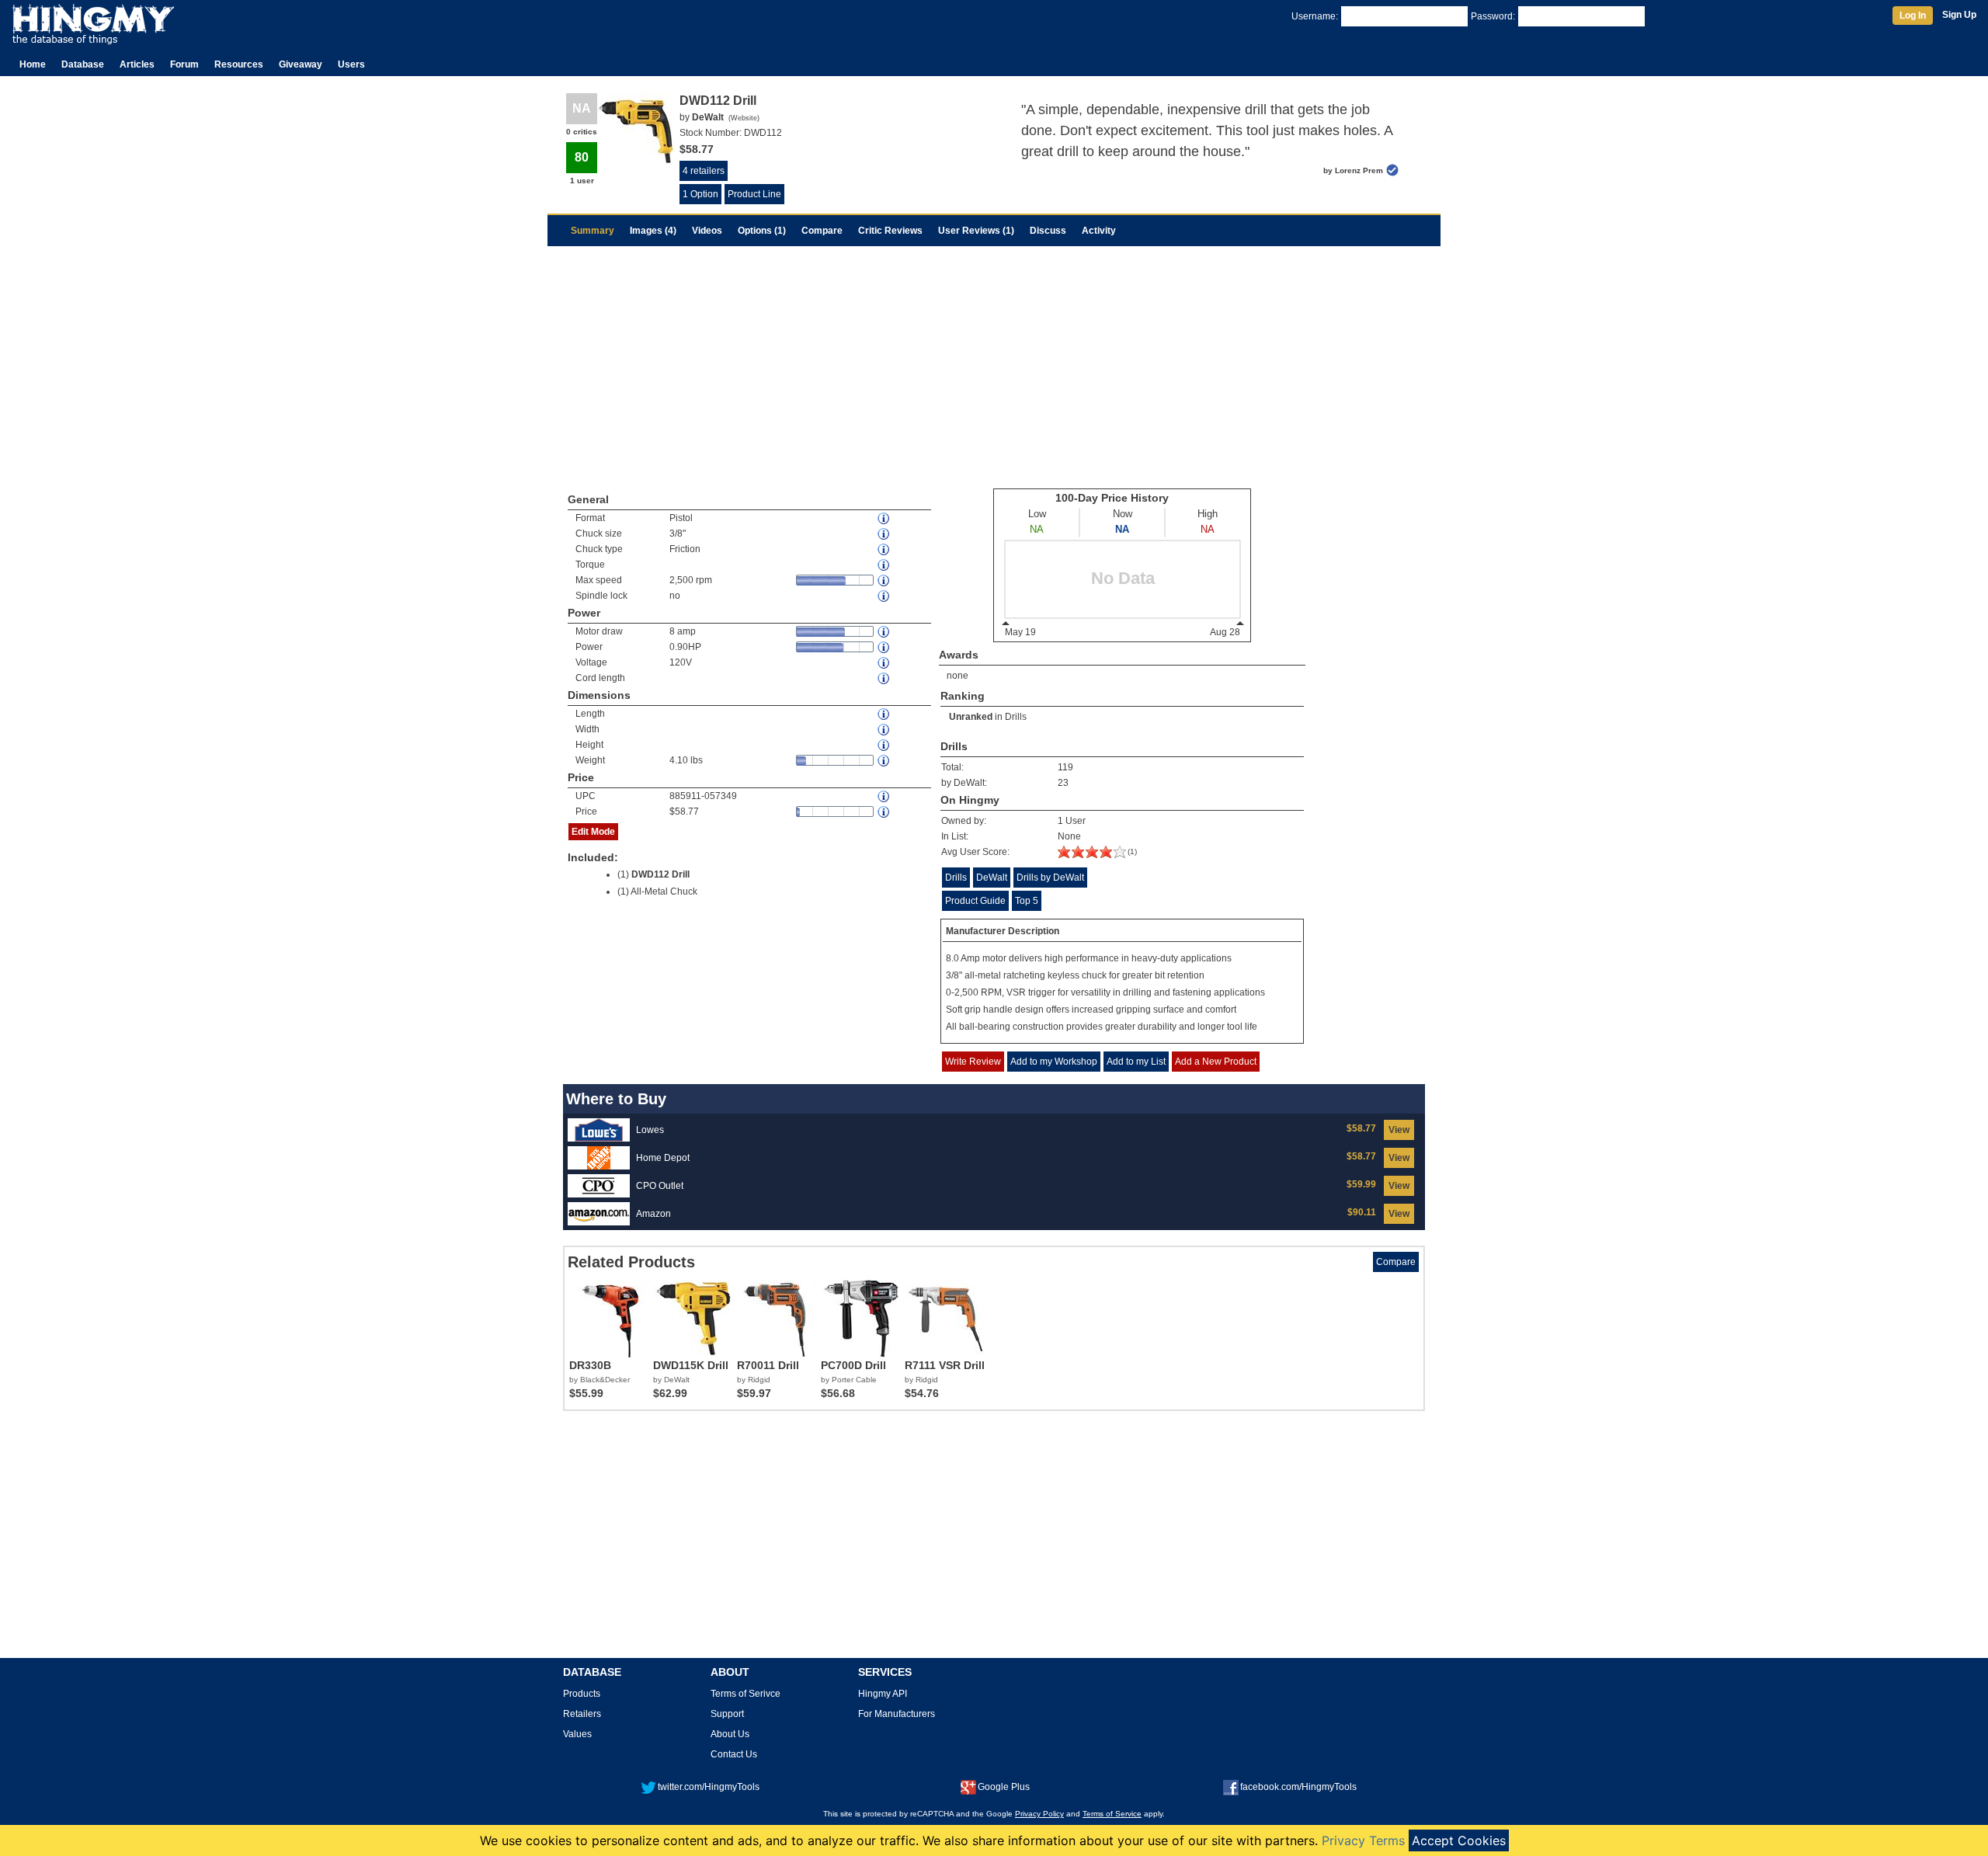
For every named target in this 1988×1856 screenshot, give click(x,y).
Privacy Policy (1039, 1814)
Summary (593, 231)
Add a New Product (1216, 1062)
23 (1063, 783)
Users (351, 64)
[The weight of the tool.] (885, 761)
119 (1065, 767)
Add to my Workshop (1054, 1062)
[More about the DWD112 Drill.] (1092, 855)
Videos (707, 231)
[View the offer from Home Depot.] (599, 1157)
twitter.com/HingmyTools (709, 1787)
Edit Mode (593, 832)
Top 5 (1027, 901)
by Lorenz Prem (1353, 170)
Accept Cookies (1459, 1840)
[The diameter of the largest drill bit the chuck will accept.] (885, 534)
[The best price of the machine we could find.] (885, 812)
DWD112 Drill (660, 874)
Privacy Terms (1363, 1840)
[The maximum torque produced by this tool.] (885, 565)
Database (83, 64)
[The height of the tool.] (885, 745)
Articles (137, 64)
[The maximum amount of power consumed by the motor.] (885, 632)
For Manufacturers (897, 1714)
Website (744, 118)
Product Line (754, 194)
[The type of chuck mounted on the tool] (885, 549)
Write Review (973, 1062)
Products (582, 1694)
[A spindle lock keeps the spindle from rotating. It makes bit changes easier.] (885, 596)
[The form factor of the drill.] (885, 518)
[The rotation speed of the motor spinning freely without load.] (885, 580)
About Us (730, 1734)
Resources (239, 64)
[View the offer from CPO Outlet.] (599, 1185)
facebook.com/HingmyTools (1298, 1787)
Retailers (582, 1714)
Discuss (1048, 231)
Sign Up (1959, 15)
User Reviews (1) (976, 231)
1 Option (700, 194)
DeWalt (992, 878)
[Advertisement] (994, 363)
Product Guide (975, 901)
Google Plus (1004, 1787)
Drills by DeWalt (1050, 878)
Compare (822, 231)
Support (727, 1714)
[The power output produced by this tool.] (885, 647)
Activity (1099, 231)
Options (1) (762, 231)
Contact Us (734, 1754)
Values (577, 1734)
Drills (1016, 717)
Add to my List (1136, 1062)
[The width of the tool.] (885, 730)
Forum (184, 64)
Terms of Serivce (745, 1694)
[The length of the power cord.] (885, 678)
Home (33, 64)
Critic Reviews (890, 231)
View (1399, 1130)
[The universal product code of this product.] (885, 796)
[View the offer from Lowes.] (599, 1129)
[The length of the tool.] (885, 714)
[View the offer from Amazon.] (599, 1213)
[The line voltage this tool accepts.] (885, 663)
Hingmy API (883, 1694)
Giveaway (301, 64)
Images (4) (653, 231)
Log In (1913, 16)
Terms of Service (1112, 1814)
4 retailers (704, 171)
